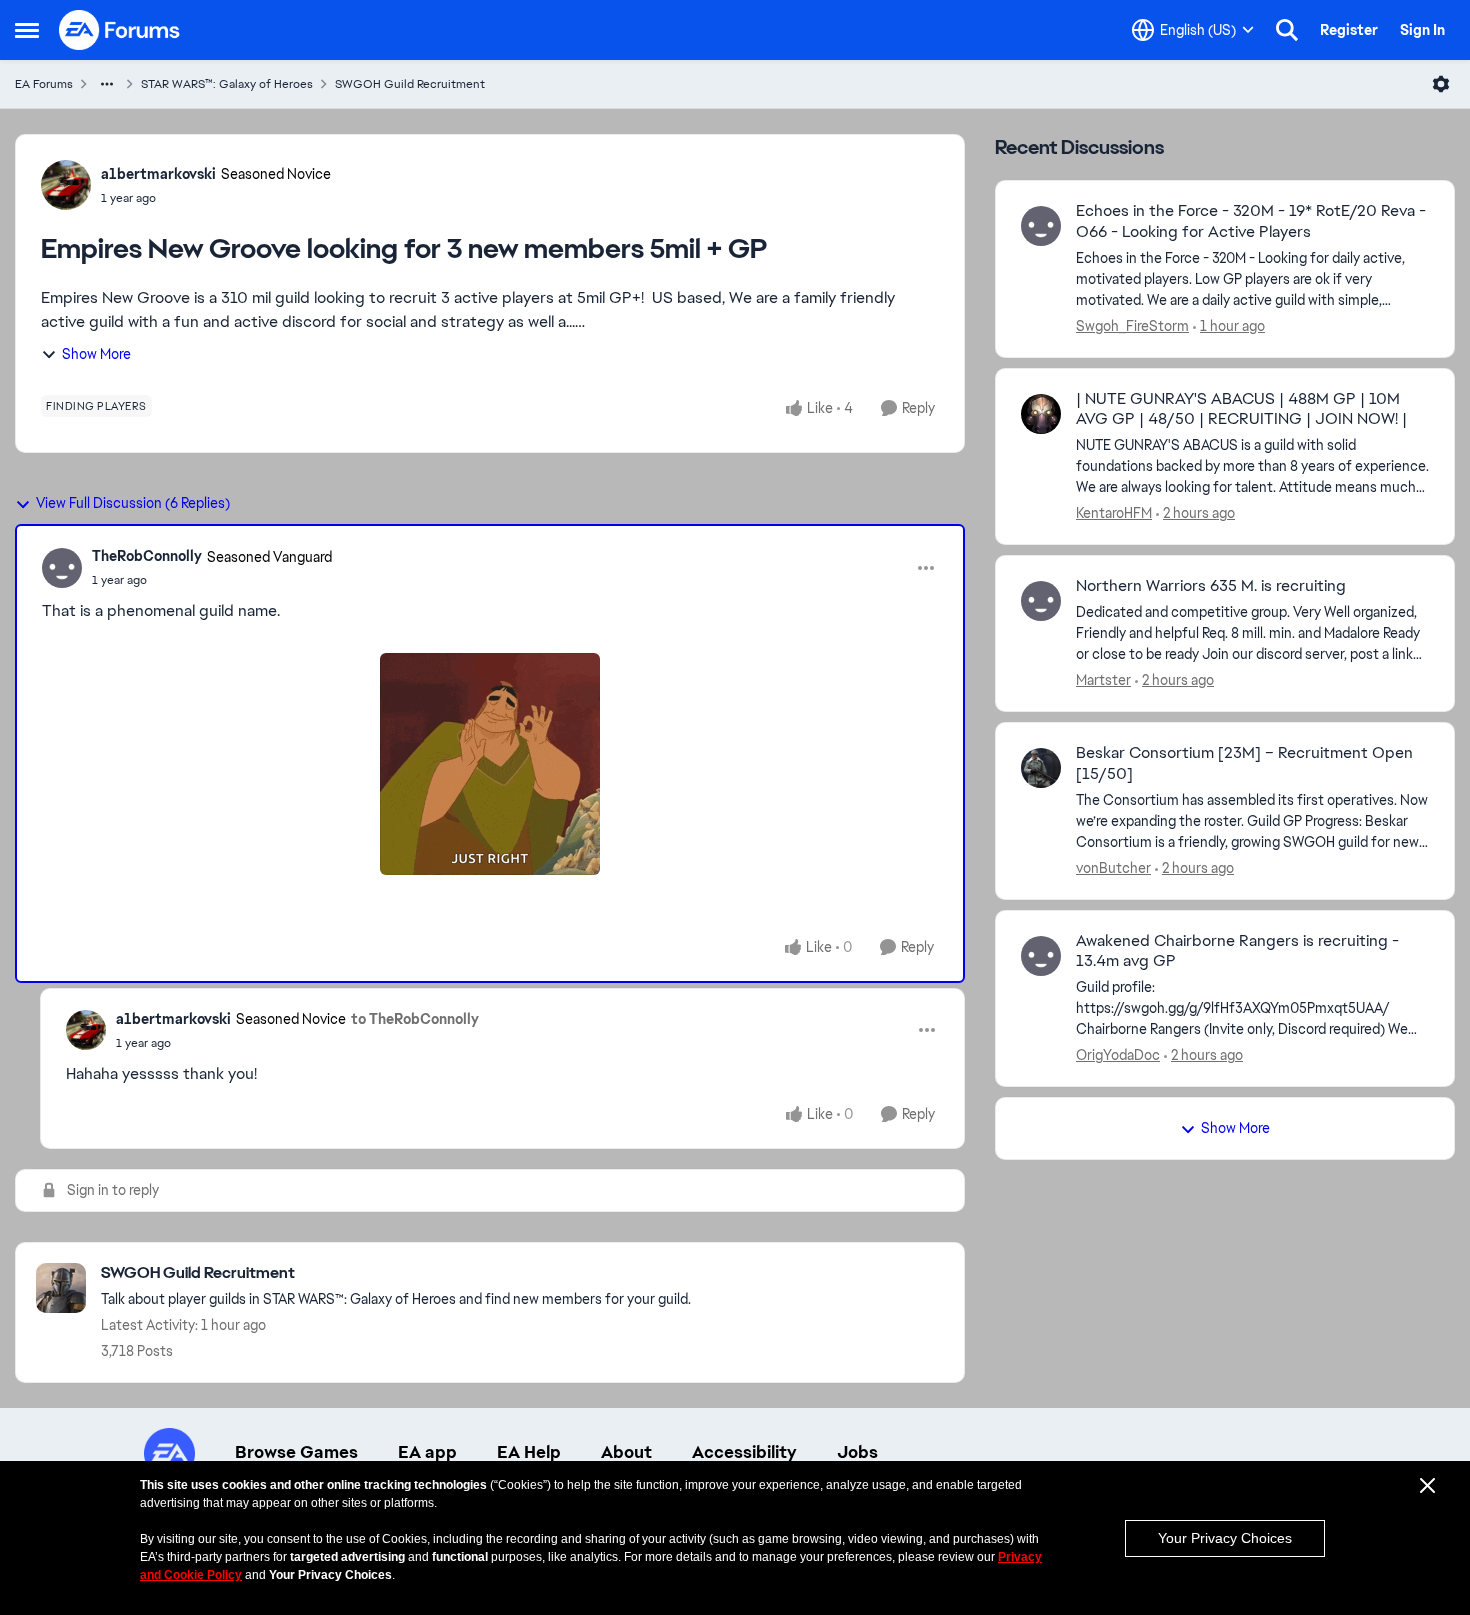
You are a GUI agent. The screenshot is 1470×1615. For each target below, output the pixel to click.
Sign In (1422, 30)
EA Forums (44, 84)
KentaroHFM (1114, 513)
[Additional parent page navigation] (107, 84)
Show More (96, 354)
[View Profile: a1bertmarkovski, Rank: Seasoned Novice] (66, 185)
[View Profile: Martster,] (1041, 601)
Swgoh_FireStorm (1132, 326)
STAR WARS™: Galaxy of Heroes (227, 84)
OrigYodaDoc (1118, 1055)
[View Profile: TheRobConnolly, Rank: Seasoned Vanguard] (62, 568)
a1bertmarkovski (158, 174)
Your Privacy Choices (1225, 1538)
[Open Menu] (1441, 84)
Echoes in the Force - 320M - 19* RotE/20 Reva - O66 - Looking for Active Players (1251, 221)
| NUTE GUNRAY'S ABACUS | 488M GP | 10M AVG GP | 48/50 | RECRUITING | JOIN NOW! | (1241, 409)
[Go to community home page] (120, 30)
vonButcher (1113, 868)
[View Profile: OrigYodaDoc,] (1041, 956)
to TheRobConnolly (415, 1019)
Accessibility (744, 1452)
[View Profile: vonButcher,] (1041, 768)
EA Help (529, 1452)
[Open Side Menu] (27, 30)
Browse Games (296, 1452)
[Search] (1287, 30)
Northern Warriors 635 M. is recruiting (1211, 586)
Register (1349, 30)
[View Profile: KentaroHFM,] (1041, 414)
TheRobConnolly (147, 556)
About (626, 1452)
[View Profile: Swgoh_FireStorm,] (1041, 226)
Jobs (857, 1452)
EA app (427, 1452)
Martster (1103, 680)
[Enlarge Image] (490, 764)
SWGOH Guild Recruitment (410, 84)
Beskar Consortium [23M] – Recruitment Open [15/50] (1244, 763)
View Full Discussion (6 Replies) (133, 503)
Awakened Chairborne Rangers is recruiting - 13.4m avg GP (1237, 951)
